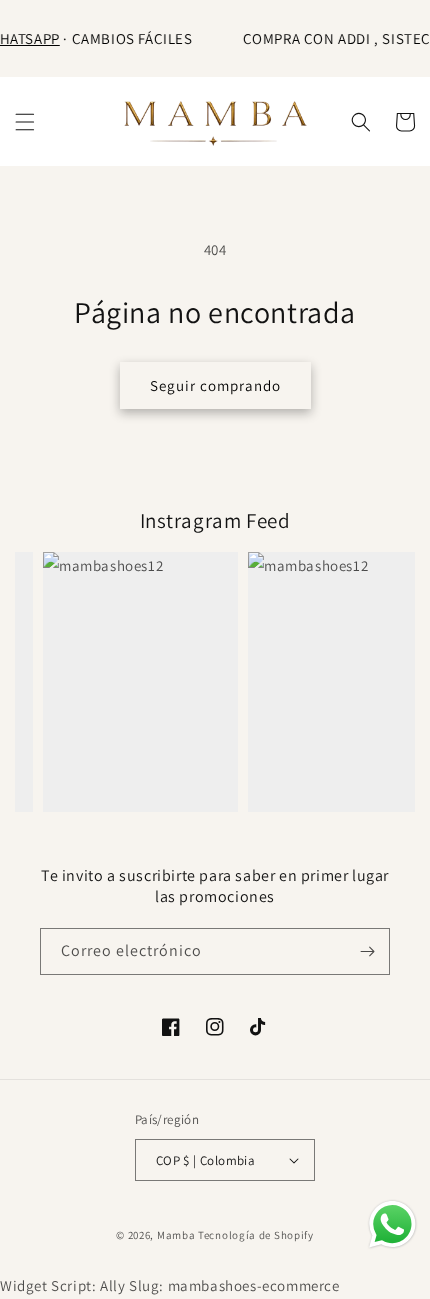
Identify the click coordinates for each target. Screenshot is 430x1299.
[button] (25, 122)
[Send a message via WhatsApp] (392, 1224)
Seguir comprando (215, 385)
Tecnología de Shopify (256, 1235)
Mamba (176, 1235)
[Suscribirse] (367, 951)
